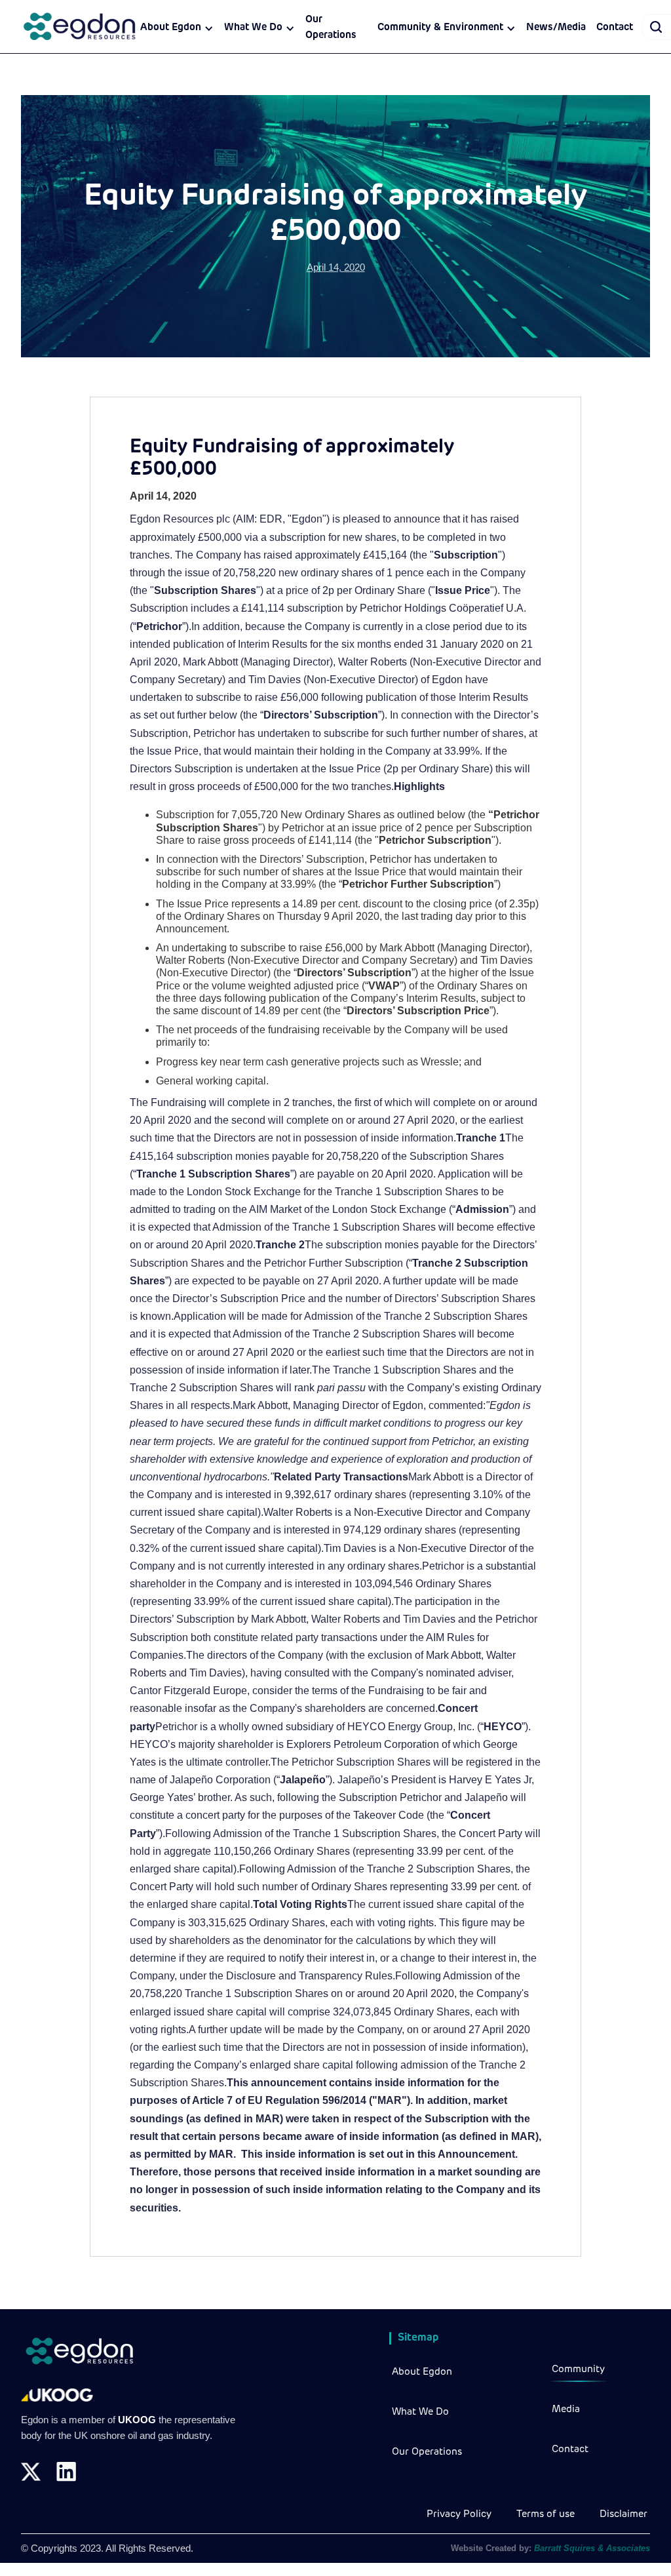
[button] (177, 28)
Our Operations (331, 28)
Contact (615, 28)
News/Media (556, 28)
